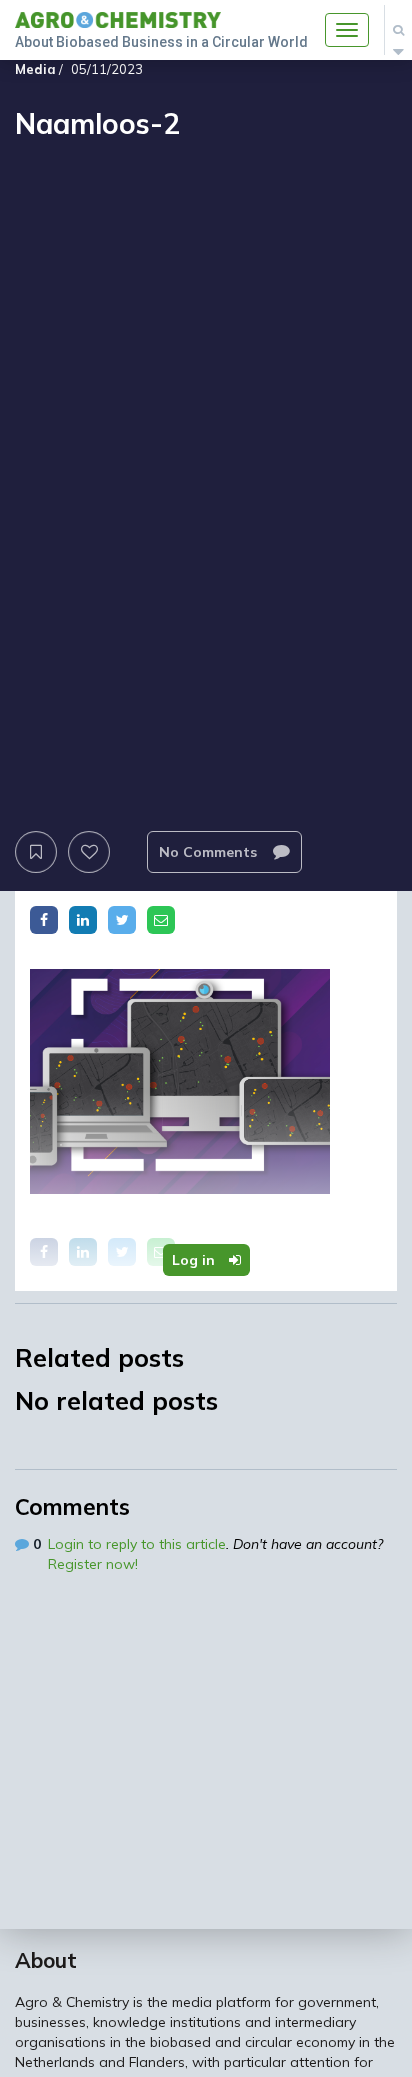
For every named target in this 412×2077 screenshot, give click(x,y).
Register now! (93, 1564)
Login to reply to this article (137, 1544)
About (46, 1960)
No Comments (210, 852)
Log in (195, 1260)
